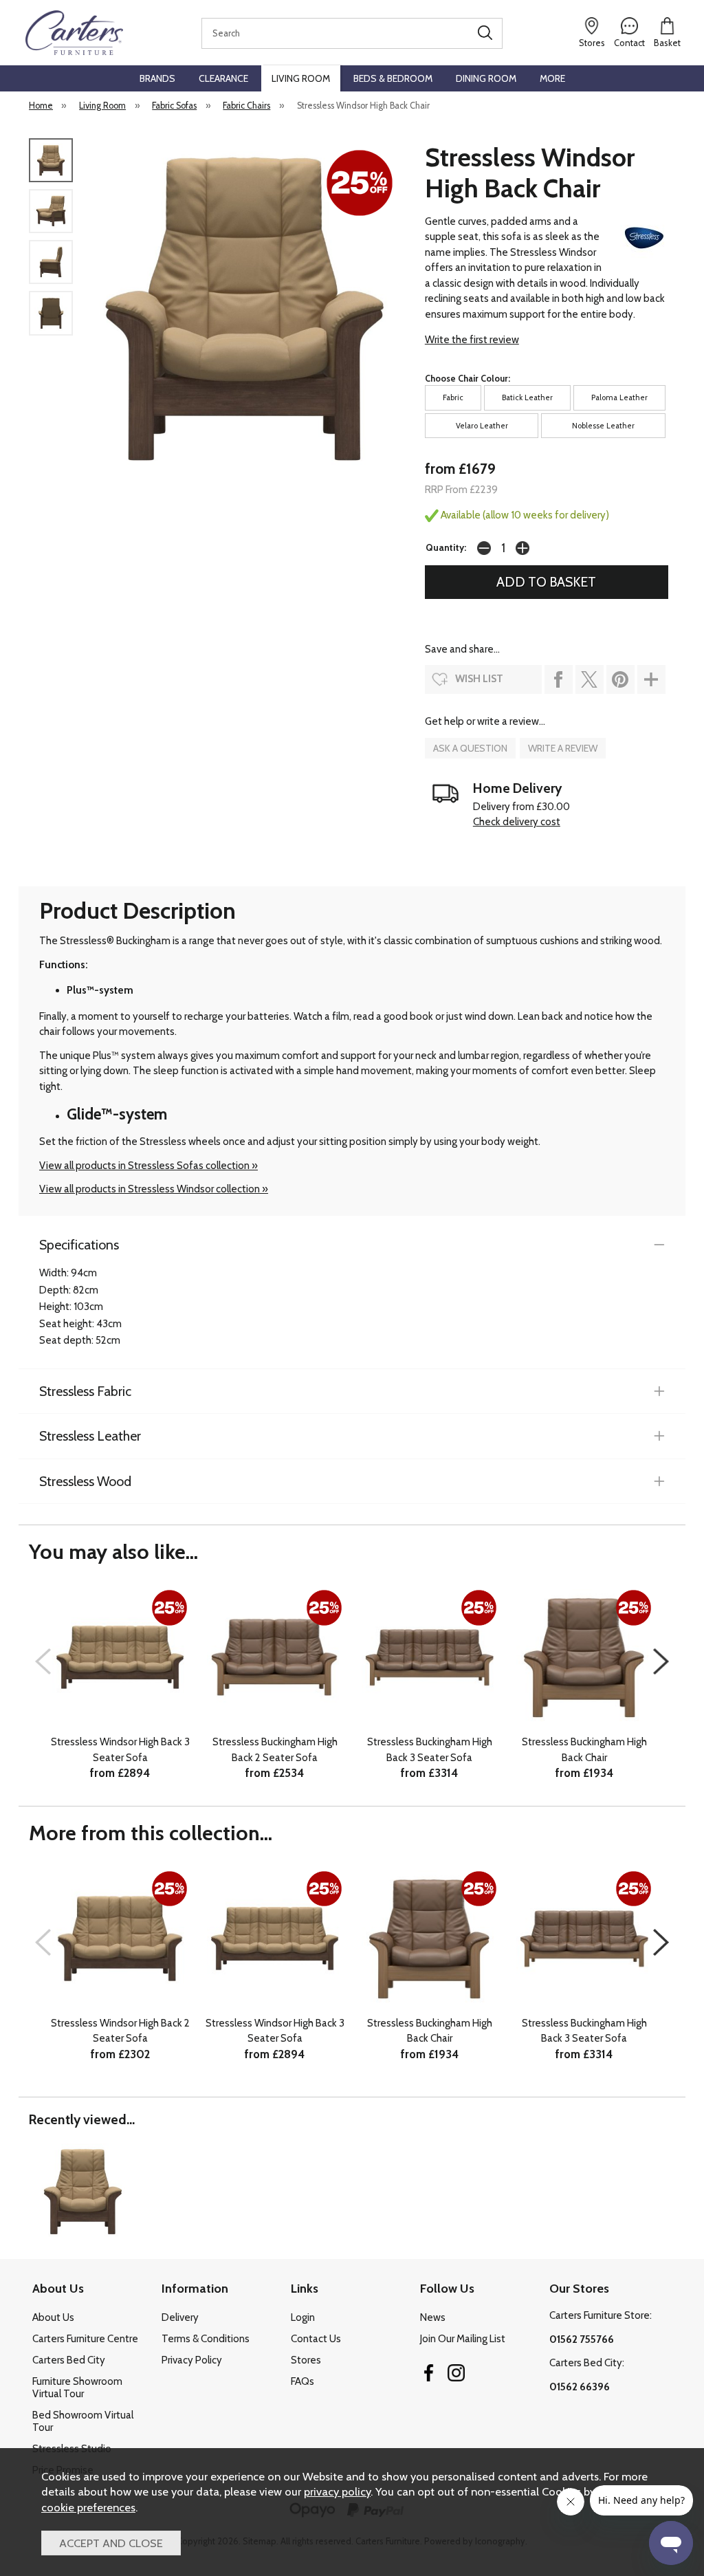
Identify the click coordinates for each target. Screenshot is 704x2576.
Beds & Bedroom (393, 78)
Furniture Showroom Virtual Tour (77, 2388)
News (433, 2317)
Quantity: (446, 547)
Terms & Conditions (206, 2339)
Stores (306, 2360)
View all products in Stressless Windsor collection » (154, 1189)
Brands (157, 78)
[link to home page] (74, 33)
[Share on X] (590, 679)
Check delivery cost (517, 822)
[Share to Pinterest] (620, 679)
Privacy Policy (192, 2360)
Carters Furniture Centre (85, 2339)
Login (303, 2317)
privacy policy (337, 2491)
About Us (53, 2317)
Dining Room (486, 78)
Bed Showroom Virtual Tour (83, 2421)
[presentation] (43, 1661)
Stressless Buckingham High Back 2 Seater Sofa (275, 1750)
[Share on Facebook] (559, 679)
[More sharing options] (651, 679)
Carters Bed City (69, 2360)
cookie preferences (88, 2507)
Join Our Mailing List (463, 2339)
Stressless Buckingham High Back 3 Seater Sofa (430, 1750)
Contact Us (316, 2339)
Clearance (223, 78)
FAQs (302, 2381)
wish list (479, 679)
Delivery (180, 2317)
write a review (563, 748)
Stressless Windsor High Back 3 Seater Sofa (120, 1750)
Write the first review (472, 340)
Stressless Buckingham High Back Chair (584, 1750)
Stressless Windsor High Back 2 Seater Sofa (120, 2031)
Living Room (301, 78)
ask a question (470, 748)
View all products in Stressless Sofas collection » (148, 1166)
